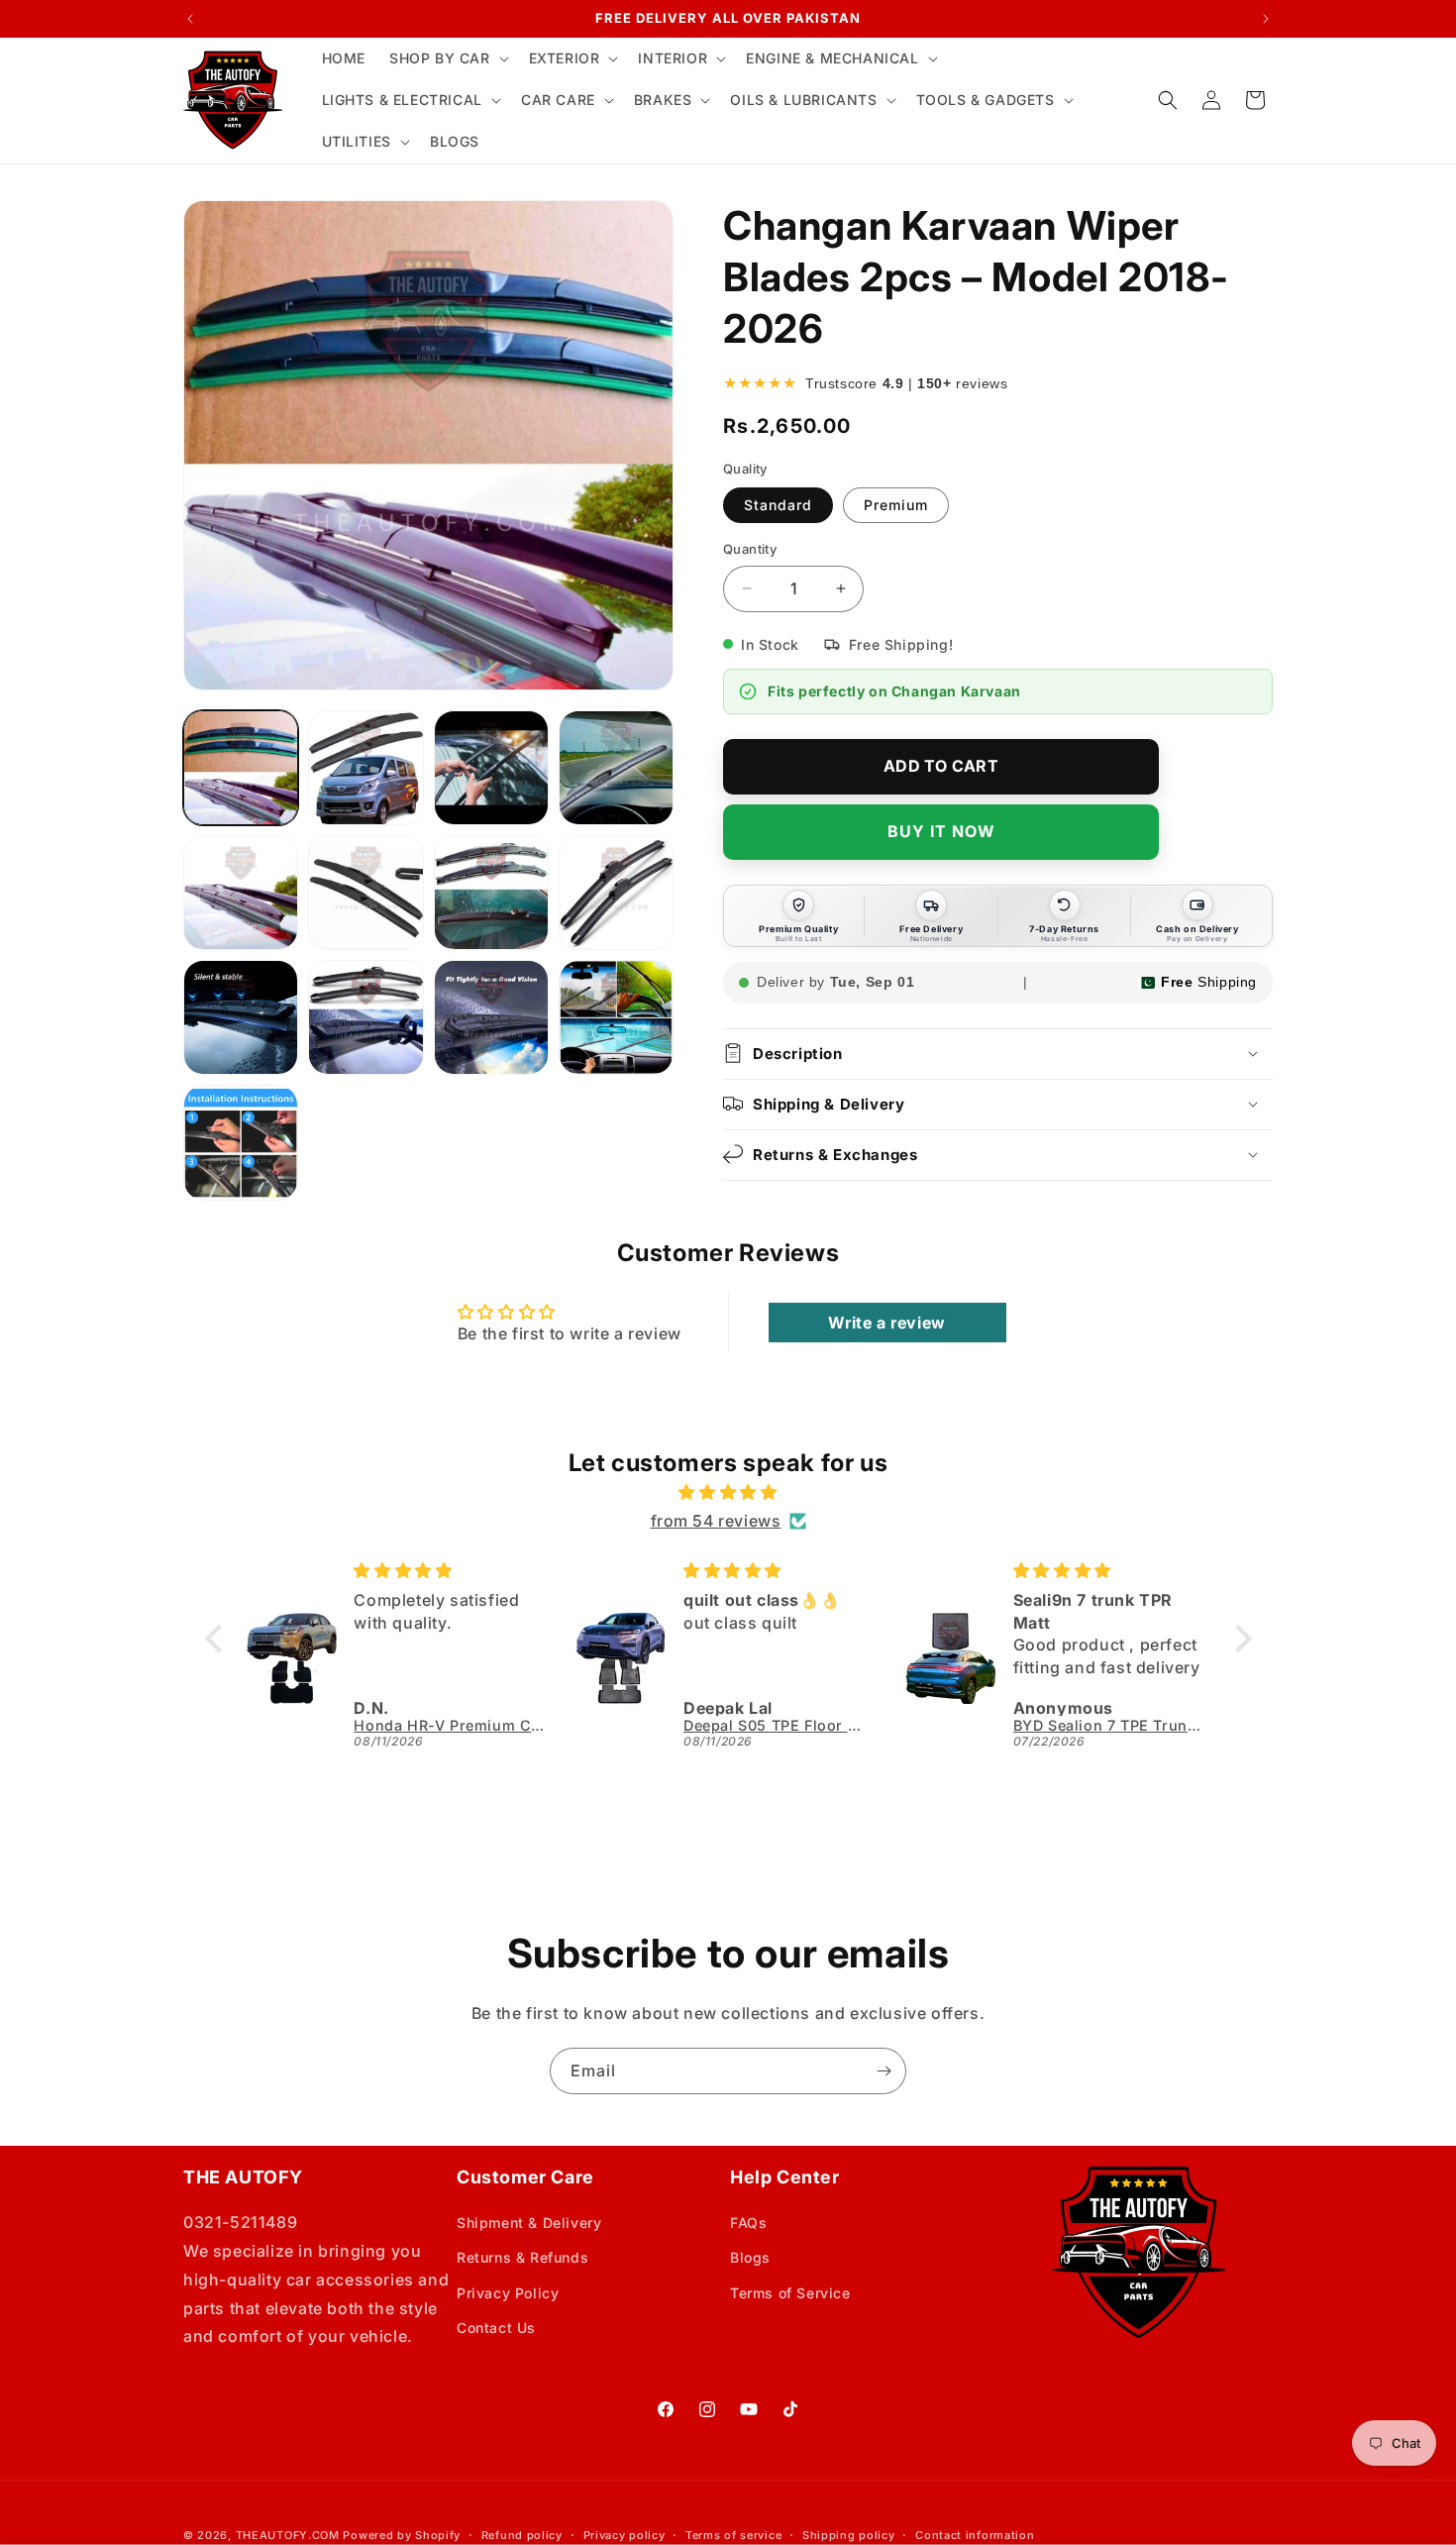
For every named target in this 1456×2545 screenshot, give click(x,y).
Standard (778, 505)
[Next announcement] (1266, 19)
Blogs (750, 2257)
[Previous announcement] (190, 19)
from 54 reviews (716, 1521)
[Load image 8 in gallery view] (616, 893)
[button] (447, 58)
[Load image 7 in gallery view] (491, 893)
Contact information (975, 2535)
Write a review (886, 1323)
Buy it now (941, 831)
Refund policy (522, 2535)
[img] (728, 1492)
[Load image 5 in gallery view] (241, 893)
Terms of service (733, 2535)
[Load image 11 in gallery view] (491, 1017)
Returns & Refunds (522, 2257)
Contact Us (496, 2328)
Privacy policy (624, 2535)
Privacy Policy (508, 2293)
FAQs (748, 2223)
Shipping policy (849, 2535)
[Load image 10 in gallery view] (365, 1017)
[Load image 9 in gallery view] (241, 1017)
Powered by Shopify (402, 2535)
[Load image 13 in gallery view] (241, 1142)
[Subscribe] (884, 2071)
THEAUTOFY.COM (288, 2535)
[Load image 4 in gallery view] (616, 768)
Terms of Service (790, 2293)
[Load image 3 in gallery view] (491, 768)
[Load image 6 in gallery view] (365, 893)
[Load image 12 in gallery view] (616, 1017)
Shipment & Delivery (529, 2223)
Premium (896, 505)
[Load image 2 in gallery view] (365, 768)
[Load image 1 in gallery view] (241, 768)
